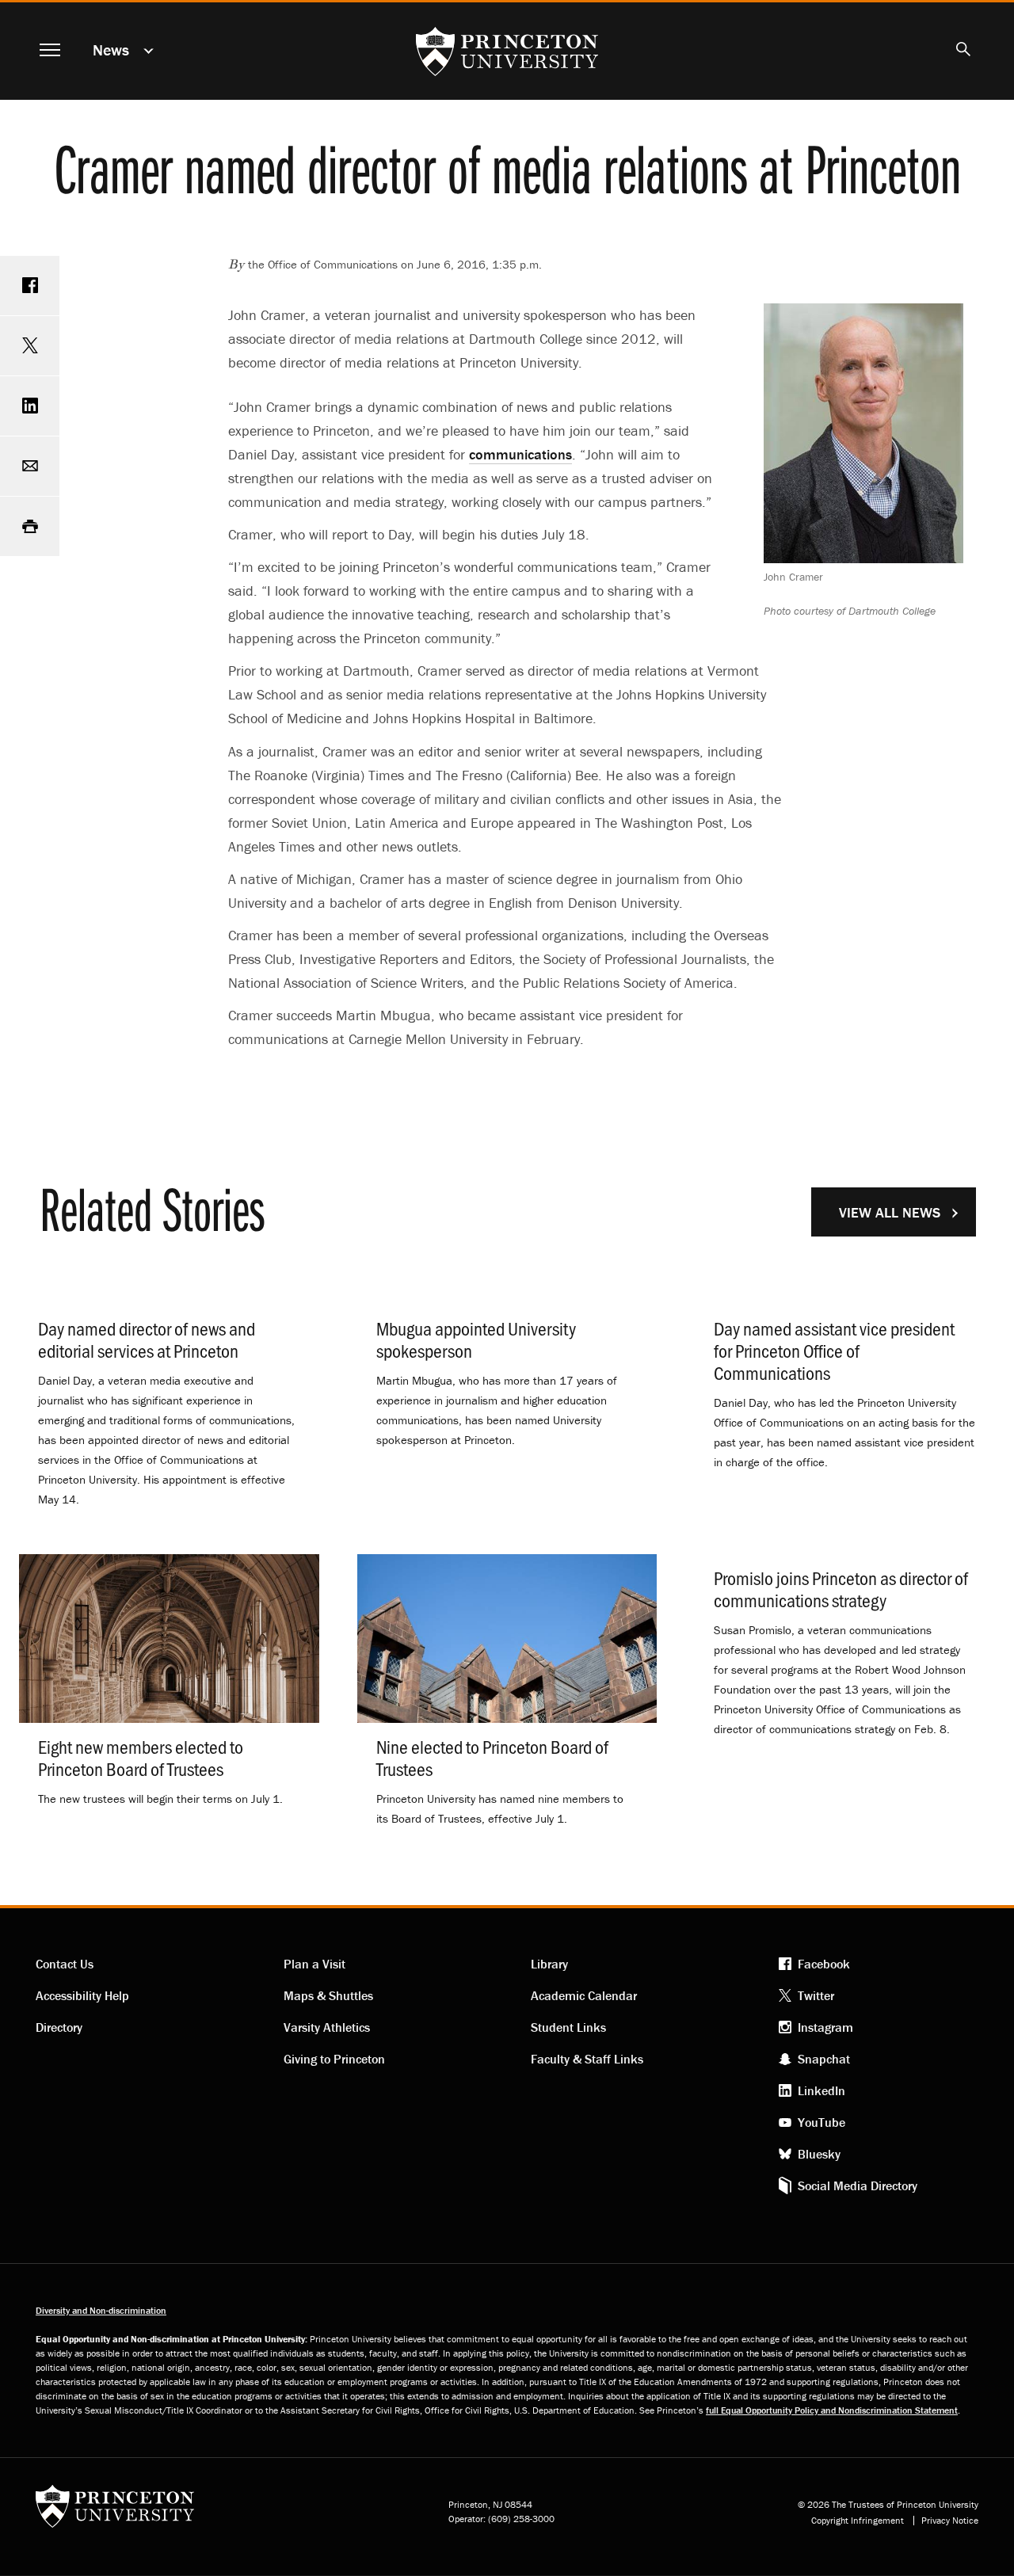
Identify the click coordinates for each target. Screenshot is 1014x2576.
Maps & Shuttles (328, 1995)
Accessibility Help (82, 1995)
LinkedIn (821, 2090)
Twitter (816, 1995)
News (111, 50)
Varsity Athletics (327, 2027)
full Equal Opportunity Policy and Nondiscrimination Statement (832, 2410)
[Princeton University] (115, 2511)
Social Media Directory (858, 2185)
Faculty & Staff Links (587, 2059)
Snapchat (824, 2059)
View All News (890, 1212)
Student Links (568, 2027)
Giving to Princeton (334, 2059)
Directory (59, 2027)
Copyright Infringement (858, 2521)
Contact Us (65, 1964)
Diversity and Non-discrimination (101, 2310)
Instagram (825, 2027)
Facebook (824, 1964)
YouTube (821, 2122)
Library (549, 1964)
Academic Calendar (584, 1995)
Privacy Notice (950, 2521)
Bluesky (819, 2154)
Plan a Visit (314, 1964)
